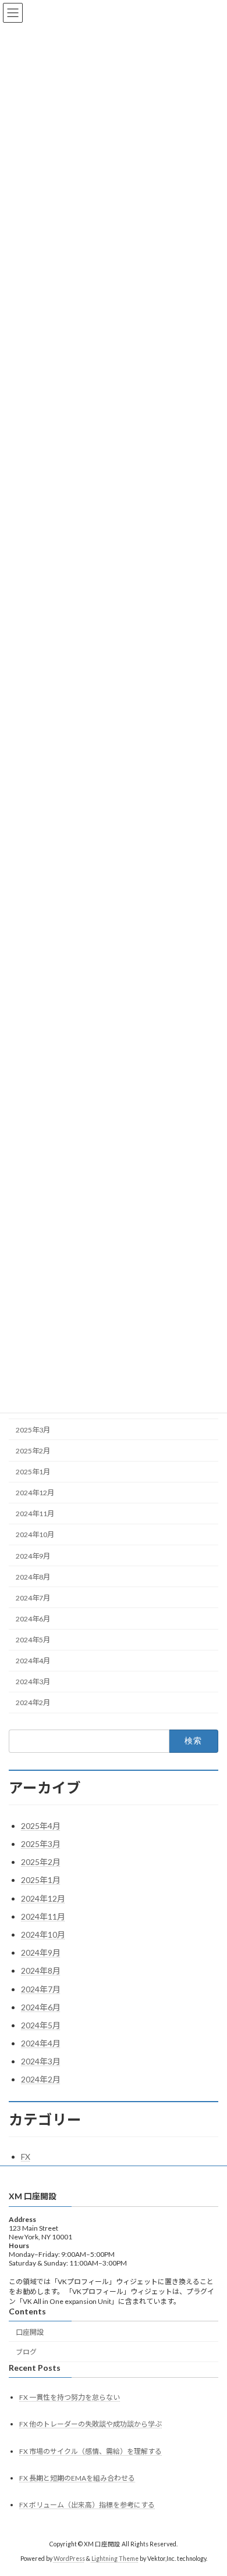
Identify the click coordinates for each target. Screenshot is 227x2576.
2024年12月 (35, 1493)
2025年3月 (33, 1430)
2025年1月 (33, 1472)
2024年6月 (33, 1619)
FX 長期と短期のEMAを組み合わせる (77, 2477)
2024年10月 (35, 1535)
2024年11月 (35, 1514)
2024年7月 (33, 1598)
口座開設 (30, 2332)
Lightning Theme (115, 2558)
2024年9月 (33, 1556)
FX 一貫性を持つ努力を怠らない (70, 2397)
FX (26, 2157)
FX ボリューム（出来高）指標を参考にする (87, 2505)
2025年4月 (41, 1826)
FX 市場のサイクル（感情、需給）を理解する (91, 2451)
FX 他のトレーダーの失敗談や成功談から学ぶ (91, 2424)
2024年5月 (33, 1640)
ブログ (26, 2352)
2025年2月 (33, 1451)
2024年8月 (33, 1577)
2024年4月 (33, 1661)
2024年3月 (33, 1682)
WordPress (69, 2558)
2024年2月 (33, 1703)
